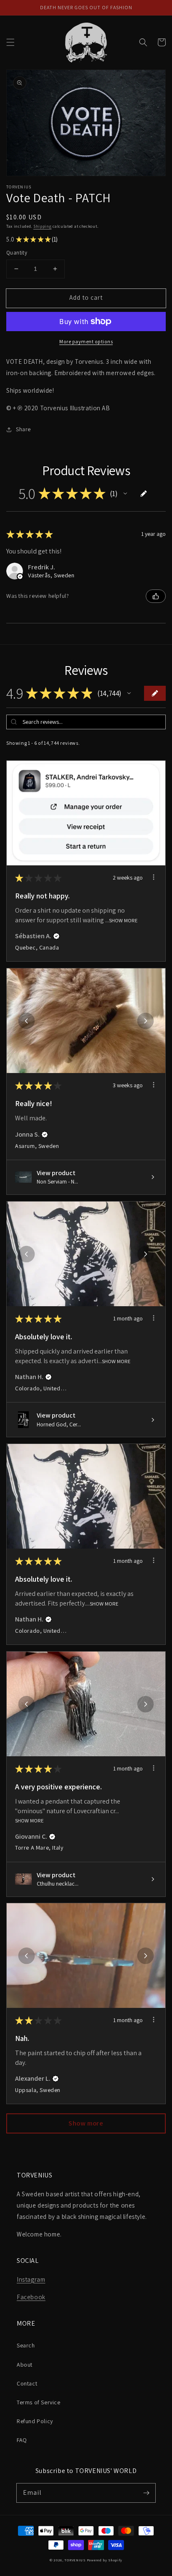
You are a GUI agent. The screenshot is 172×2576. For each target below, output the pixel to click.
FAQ (22, 2440)
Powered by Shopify (105, 2560)
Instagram (31, 2279)
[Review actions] (154, 877)
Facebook (31, 2297)
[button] (10, 42)
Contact (27, 2383)
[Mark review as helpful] (156, 596)
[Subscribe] (146, 2493)
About (25, 2365)
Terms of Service (39, 2402)
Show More (123, 920)
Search (26, 2345)
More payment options (86, 341)
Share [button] (23, 429)
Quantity (17, 253)
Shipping (43, 226)
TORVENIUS (75, 2560)
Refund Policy (35, 2421)
